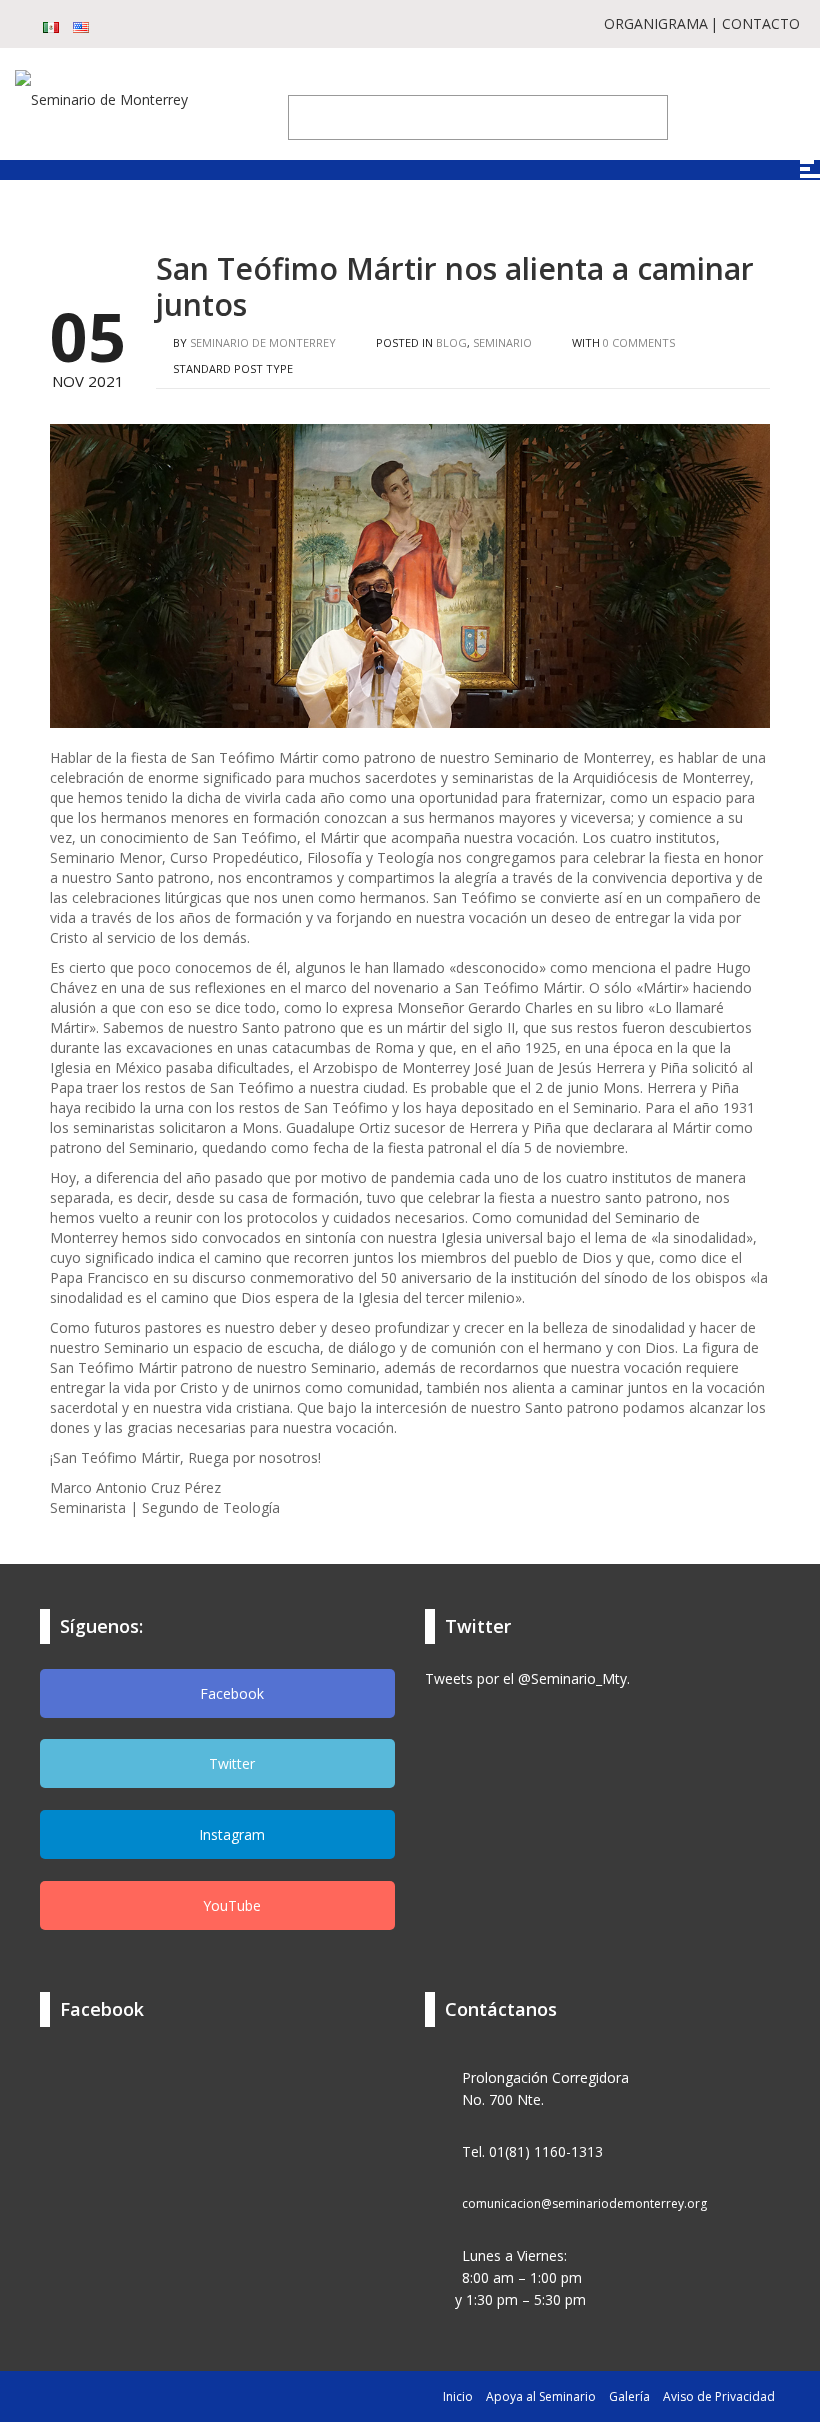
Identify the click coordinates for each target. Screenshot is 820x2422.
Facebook (230, 1693)
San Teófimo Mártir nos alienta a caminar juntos (455, 286)
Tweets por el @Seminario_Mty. (527, 1678)
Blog (451, 342)
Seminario (502, 342)
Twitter (230, 1763)
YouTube (230, 1905)
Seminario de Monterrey (263, 342)
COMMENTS (639, 342)
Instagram (230, 1834)
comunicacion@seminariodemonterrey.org (584, 2203)
